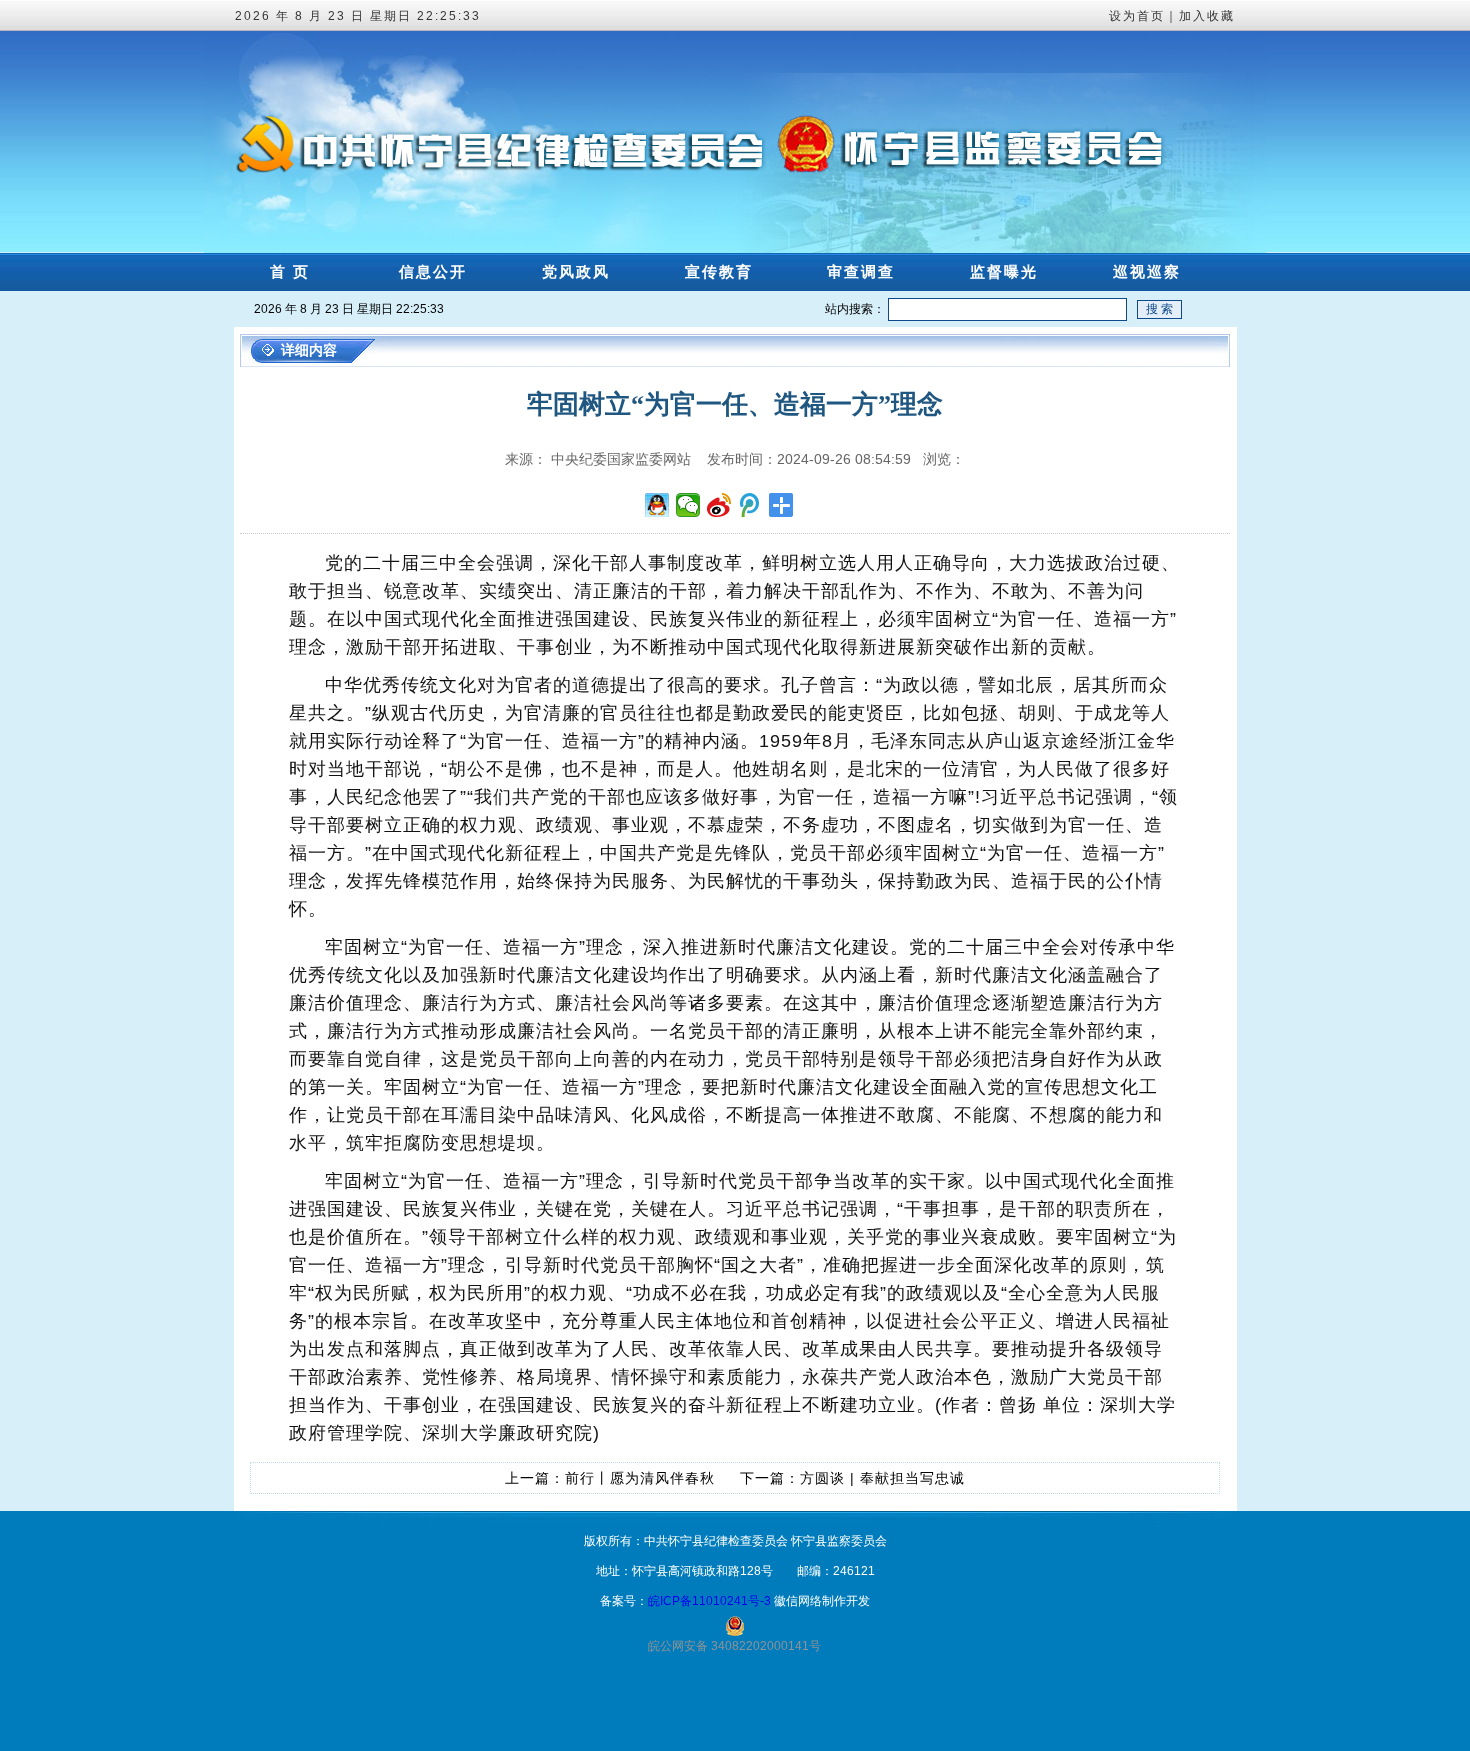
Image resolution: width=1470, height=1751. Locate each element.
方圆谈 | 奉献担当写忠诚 (882, 1478)
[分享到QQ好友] (657, 505)
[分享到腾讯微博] (750, 505)
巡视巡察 (1147, 271)
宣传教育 (719, 271)
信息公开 (433, 271)
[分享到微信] (688, 505)
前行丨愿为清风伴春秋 (640, 1478)
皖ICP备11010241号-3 (709, 1601)
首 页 (290, 271)
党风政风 (576, 271)
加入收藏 (1207, 16)
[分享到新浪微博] (719, 505)
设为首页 (1137, 16)
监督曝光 (1004, 271)
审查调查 (861, 271)
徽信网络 (798, 1601)
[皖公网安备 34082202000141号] (735, 1626)
